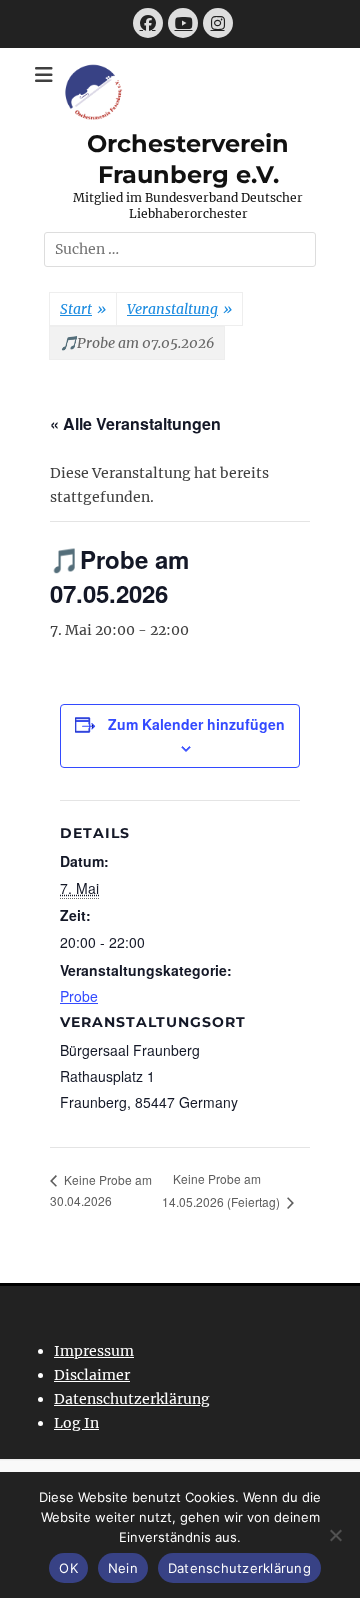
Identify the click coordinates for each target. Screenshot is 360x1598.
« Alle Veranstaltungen (135, 423)
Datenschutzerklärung (132, 1399)
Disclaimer (92, 1375)
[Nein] (335, 1535)
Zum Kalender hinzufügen (196, 724)
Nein (123, 1568)
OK (68, 1568)
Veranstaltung (179, 309)
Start (83, 309)
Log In (76, 1423)
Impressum (94, 1351)
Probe (79, 996)
